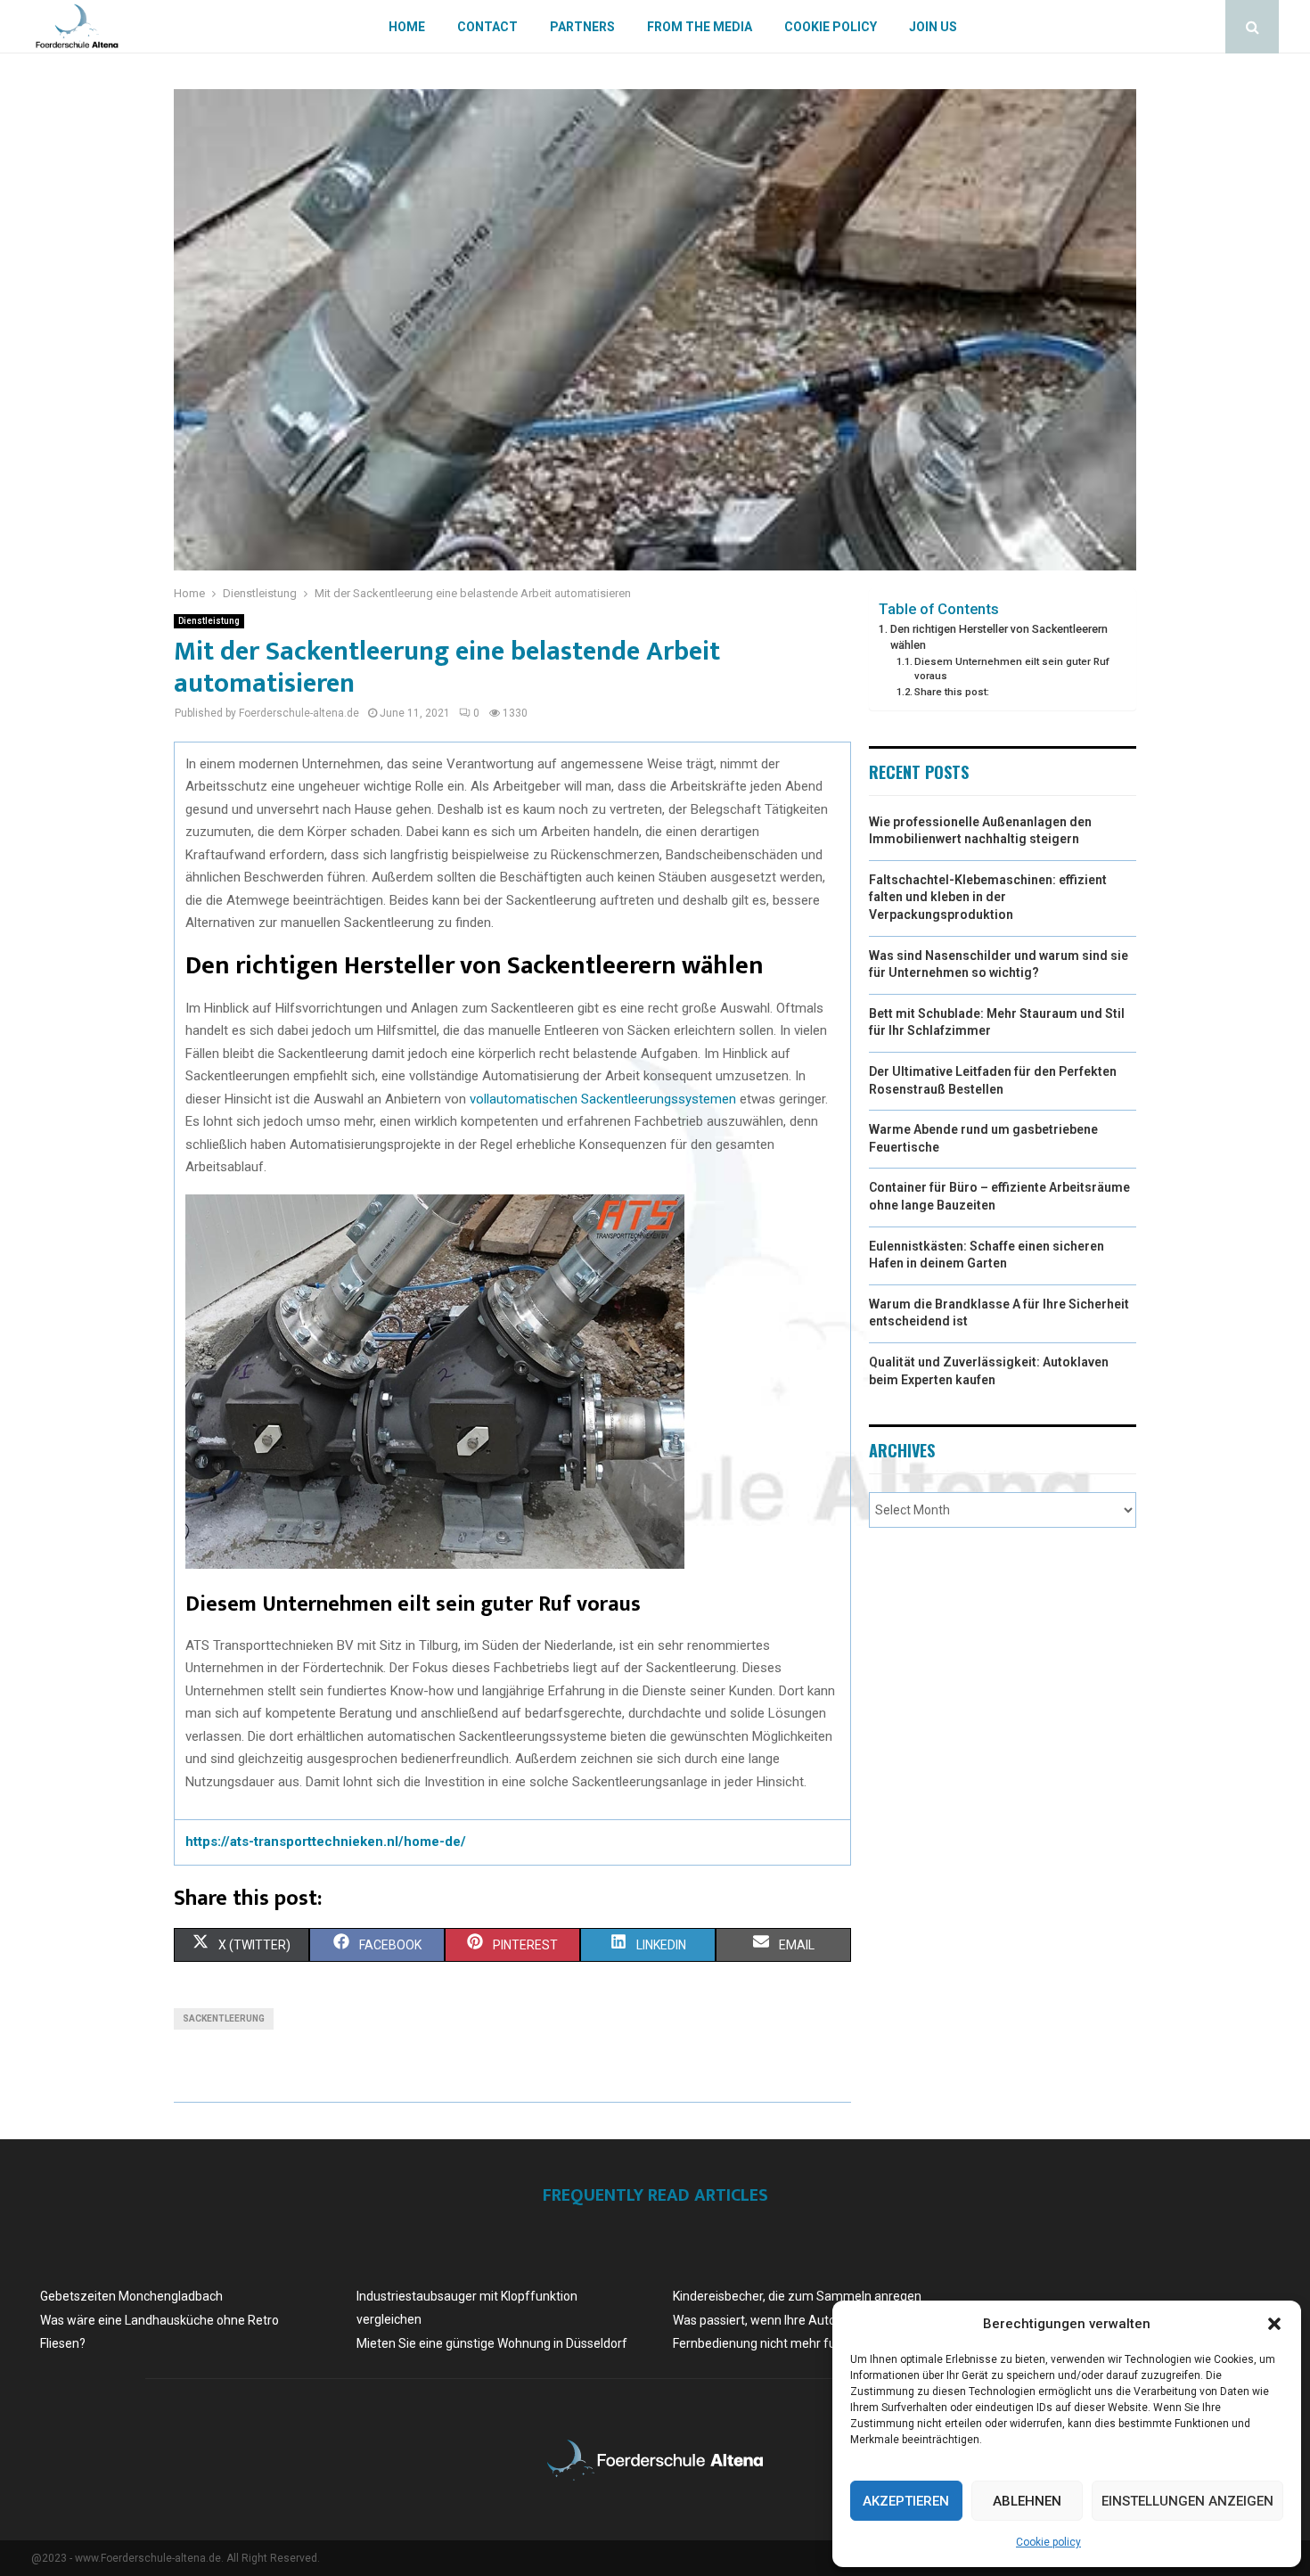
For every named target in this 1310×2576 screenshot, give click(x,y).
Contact (487, 27)
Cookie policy (1048, 2542)
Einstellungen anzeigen (1187, 2501)
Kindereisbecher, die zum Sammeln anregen (797, 2296)
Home (407, 27)
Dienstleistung (209, 621)
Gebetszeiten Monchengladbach (131, 2296)
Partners (582, 27)
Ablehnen (1027, 2501)
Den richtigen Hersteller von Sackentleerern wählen (999, 637)
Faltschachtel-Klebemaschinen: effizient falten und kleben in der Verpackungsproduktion (988, 897)
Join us (933, 27)
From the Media (700, 27)
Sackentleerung (224, 2018)
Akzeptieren (906, 2501)
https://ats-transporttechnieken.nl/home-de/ (326, 1842)
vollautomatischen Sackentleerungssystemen (603, 1099)
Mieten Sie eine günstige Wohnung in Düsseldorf (492, 2343)
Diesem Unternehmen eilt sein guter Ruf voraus (1012, 669)
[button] (1274, 2324)
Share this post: (952, 692)
